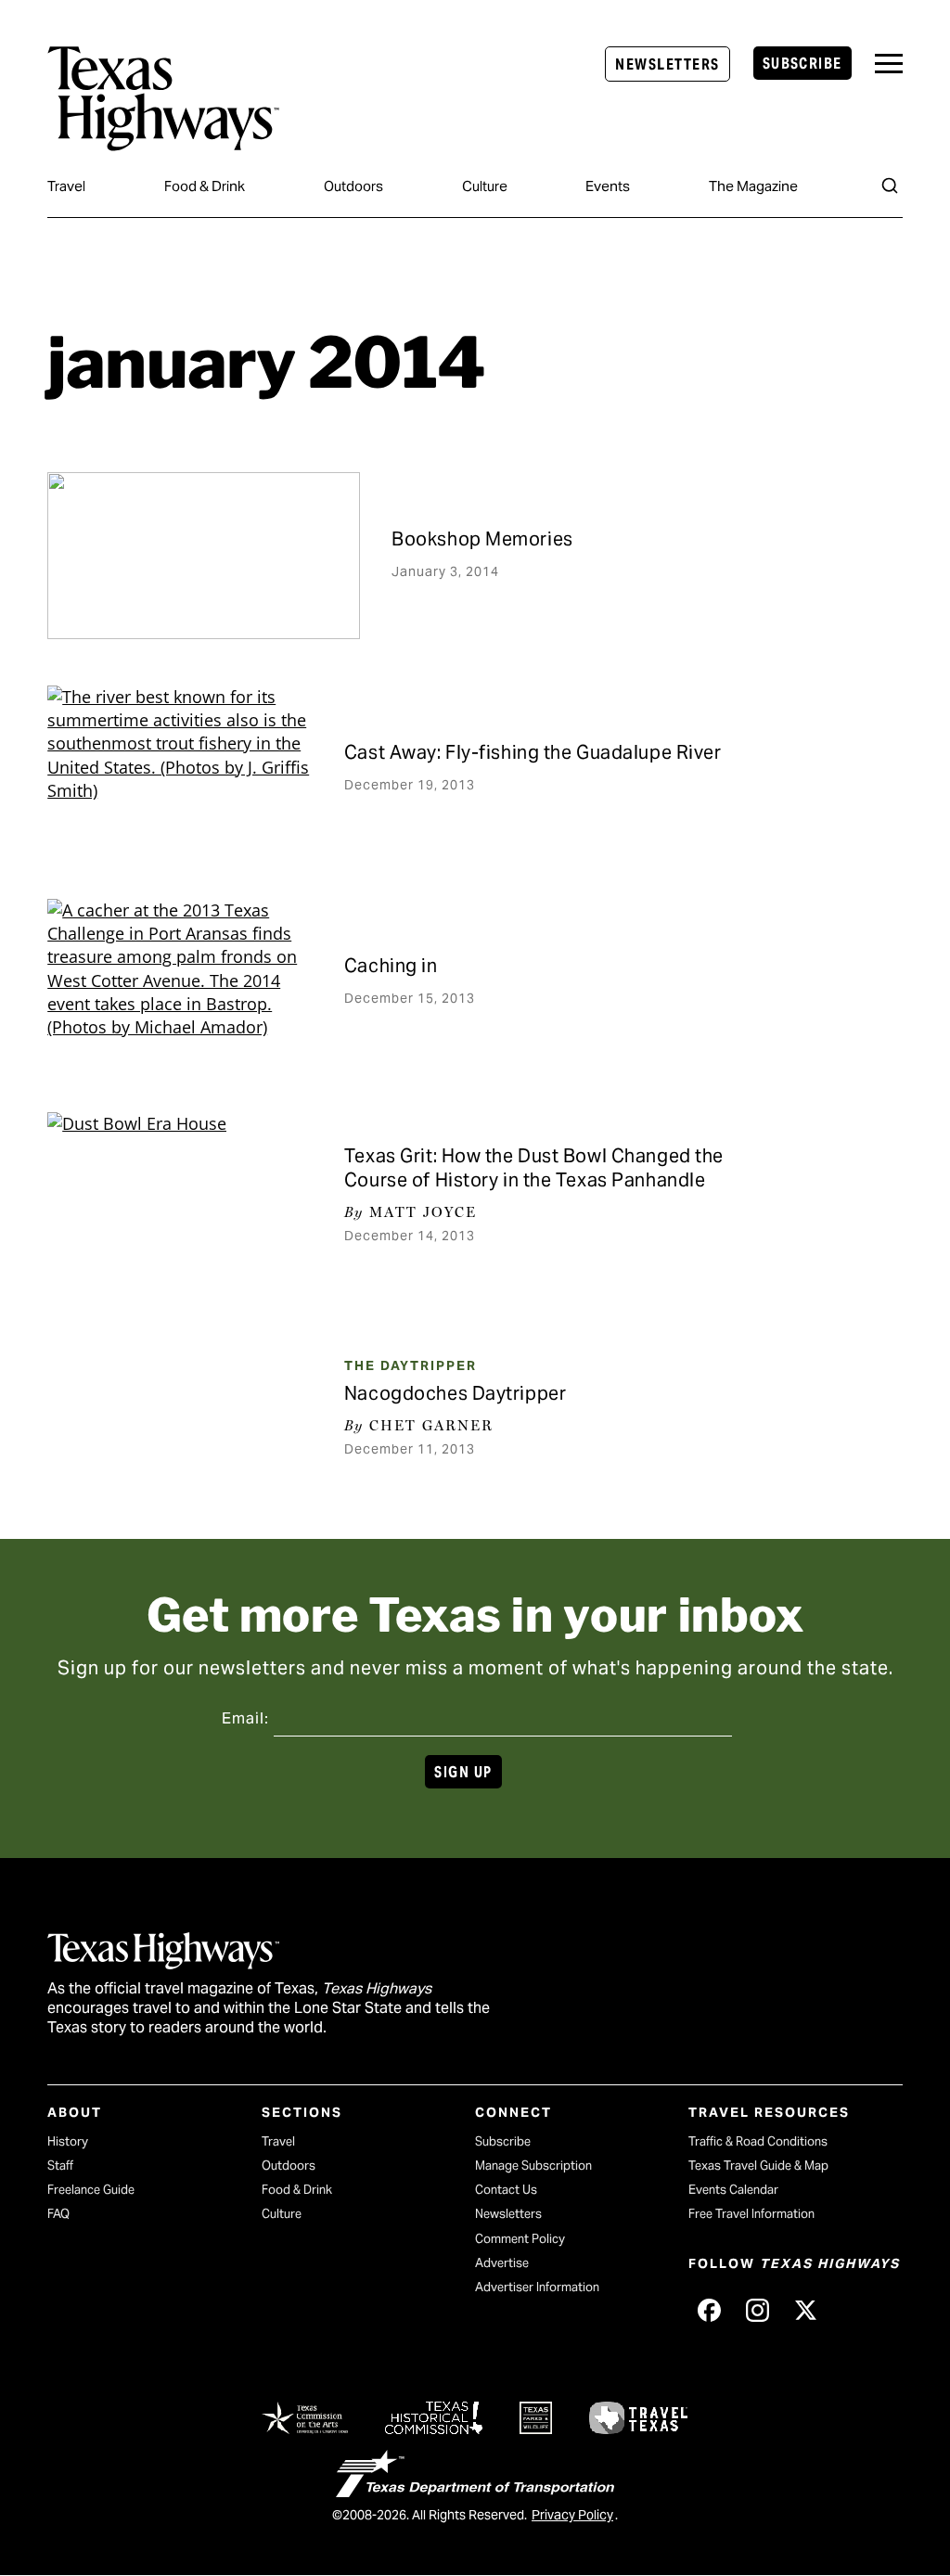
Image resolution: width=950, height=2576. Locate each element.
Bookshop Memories (482, 539)
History (68, 2141)
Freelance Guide (91, 2190)
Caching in (391, 966)
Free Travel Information (751, 2214)
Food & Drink (205, 186)
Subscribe (802, 64)
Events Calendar (733, 2190)
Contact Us (506, 2190)
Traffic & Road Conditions (758, 2141)
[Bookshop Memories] (204, 556)
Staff (60, 2166)
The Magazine (753, 186)
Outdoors (353, 186)
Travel (66, 186)
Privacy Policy (572, 2515)
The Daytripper (411, 1365)
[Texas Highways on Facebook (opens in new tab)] (709, 2311)
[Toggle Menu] (889, 64)
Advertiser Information (537, 2287)
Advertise (502, 2263)
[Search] (890, 186)
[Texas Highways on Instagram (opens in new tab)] (757, 2311)
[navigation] (889, 64)
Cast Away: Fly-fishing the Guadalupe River (533, 752)
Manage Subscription (533, 2166)
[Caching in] (180, 982)
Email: (245, 1718)
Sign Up (463, 1772)
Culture (485, 186)
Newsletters (667, 64)
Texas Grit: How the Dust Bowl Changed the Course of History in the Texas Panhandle (534, 1168)
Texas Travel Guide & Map (758, 2166)
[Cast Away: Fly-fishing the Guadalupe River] (180, 769)
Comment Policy (520, 2239)
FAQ (58, 2214)
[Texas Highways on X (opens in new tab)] (805, 2311)
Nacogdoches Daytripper (455, 1393)
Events (608, 186)
